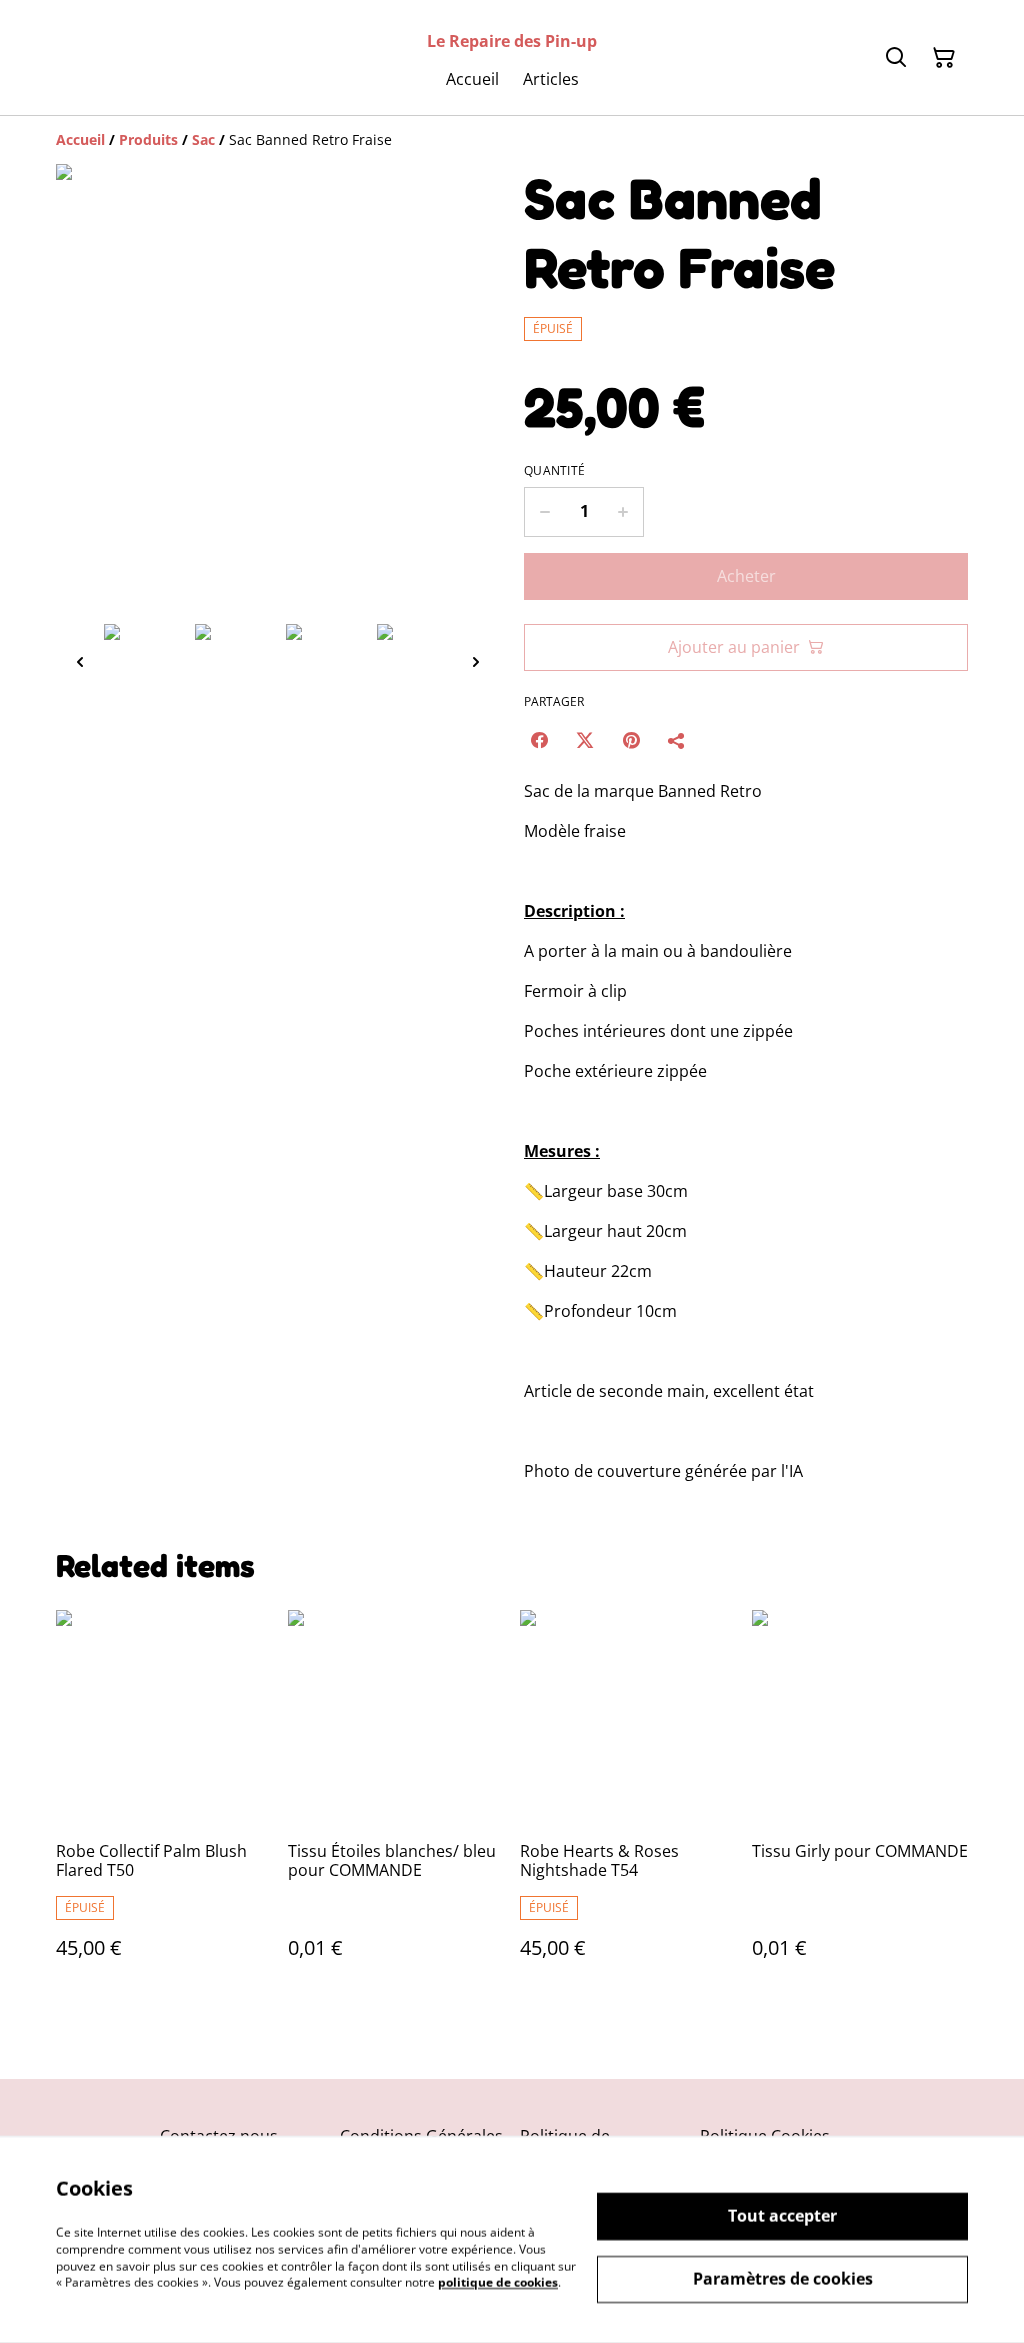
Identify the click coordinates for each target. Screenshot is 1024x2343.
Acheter (746, 576)
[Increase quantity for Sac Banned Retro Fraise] (623, 512)
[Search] (896, 58)
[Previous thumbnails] (80, 661)
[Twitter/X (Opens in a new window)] (585, 740)
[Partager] (677, 740)
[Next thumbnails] (476, 661)
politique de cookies (498, 2282)
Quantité (554, 471)
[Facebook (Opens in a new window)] (539, 740)
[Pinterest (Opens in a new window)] (631, 740)
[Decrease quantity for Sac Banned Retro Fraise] (544, 512)
